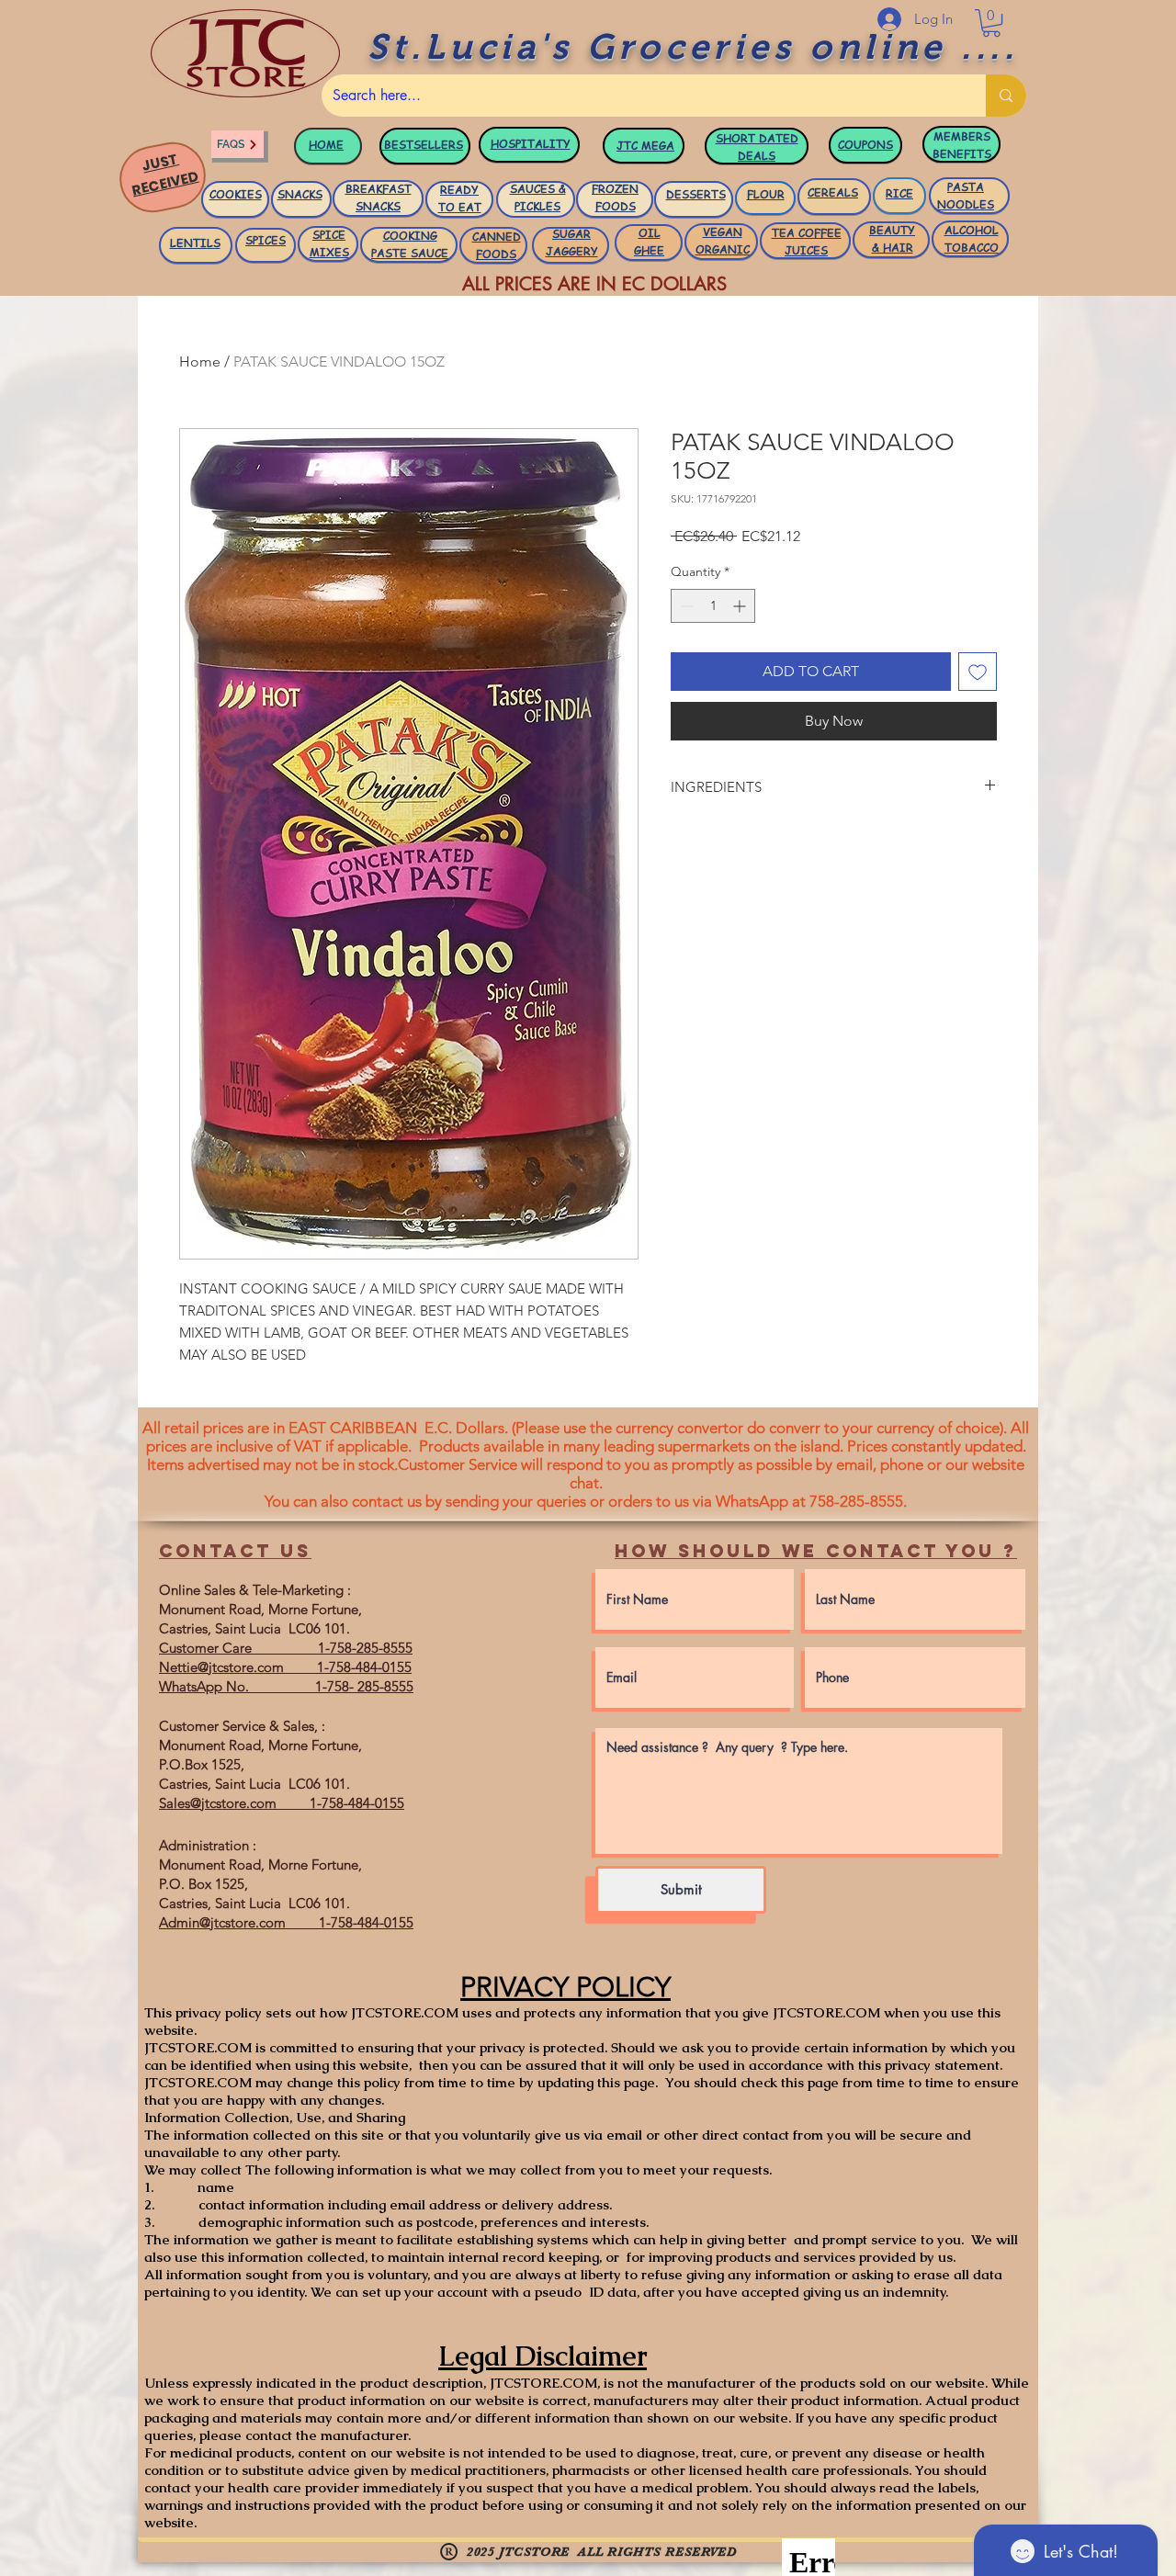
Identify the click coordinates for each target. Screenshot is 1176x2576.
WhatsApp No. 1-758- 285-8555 (286, 1686)
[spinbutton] (713, 606)
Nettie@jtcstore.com (221, 1667)
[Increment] (741, 606)
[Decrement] (685, 606)
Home (200, 362)
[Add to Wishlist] (978, 672)
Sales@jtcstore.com (218, 1803)
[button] (991, 23)
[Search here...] (1006, 96)
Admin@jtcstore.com (222, 1922)
